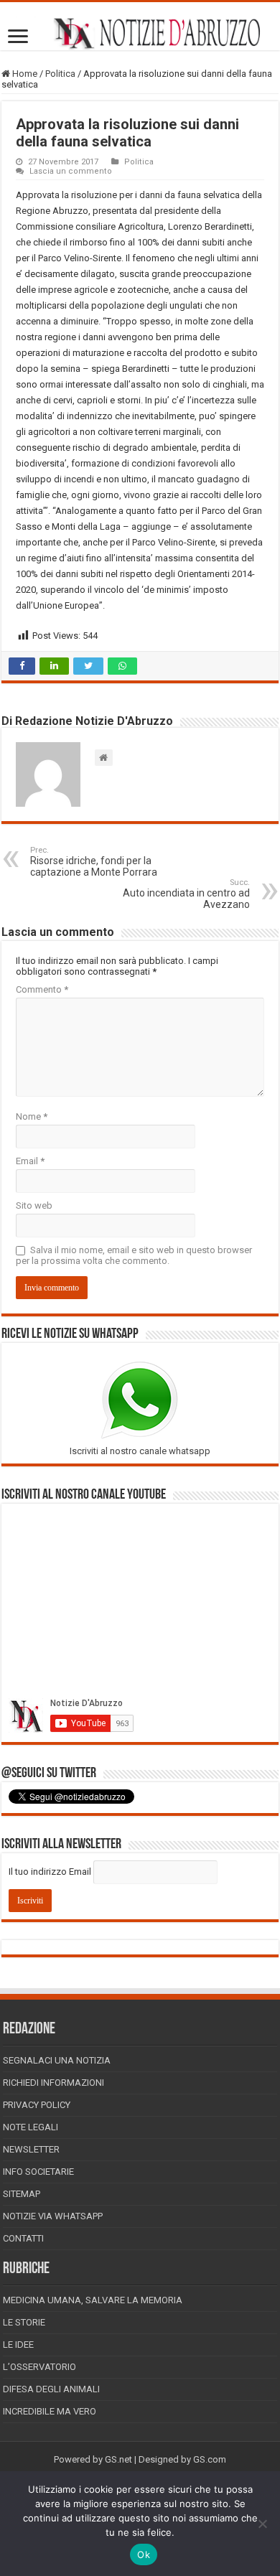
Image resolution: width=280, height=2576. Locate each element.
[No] (262, 2524)
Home (24, 74)
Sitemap (22, 2194)
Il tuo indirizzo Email (50, 1872)
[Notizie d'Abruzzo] (140, 33)
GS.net (118, 2459)
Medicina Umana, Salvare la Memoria (93, 2300)
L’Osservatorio (39, 2367)
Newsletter (31, 2149)
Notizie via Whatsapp (53, 2216)
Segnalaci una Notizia (57, 2060)
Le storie (24, 2322)
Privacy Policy (37, 2105)
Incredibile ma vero (50, 2411)
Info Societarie (38, 2172)
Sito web (34, 1205)
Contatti (23, 2238)
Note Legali (31, 2127)
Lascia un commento (71, 171)
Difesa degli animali (51, 2389)
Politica (60, 74)
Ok (144, 2554)
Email (30, 1161)
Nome (32, 1116)
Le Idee (18, 2345)
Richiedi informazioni (53, 2083)
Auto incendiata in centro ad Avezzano (186, 894)
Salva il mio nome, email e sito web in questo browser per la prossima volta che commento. (134, 1255)
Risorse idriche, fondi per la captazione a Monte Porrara (95, 862)
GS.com (210, 2459)
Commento (42, 989)
